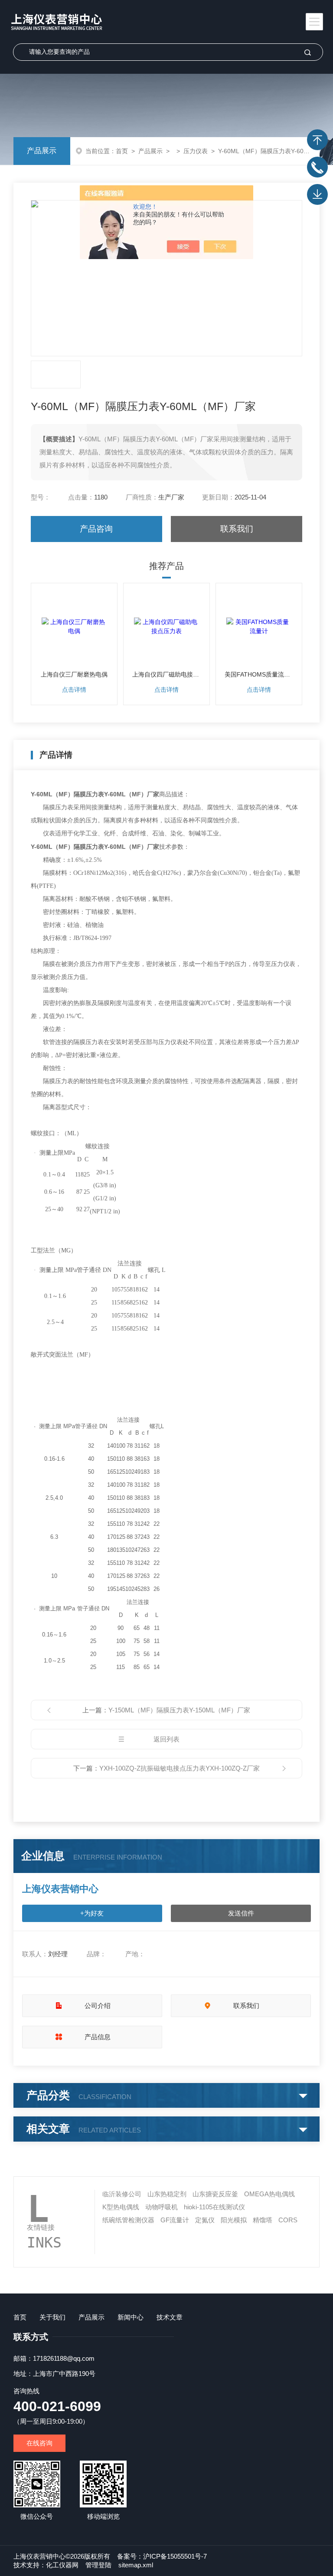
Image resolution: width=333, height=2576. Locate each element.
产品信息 (98, 2037)
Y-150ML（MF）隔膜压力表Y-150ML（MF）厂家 (179, 1710)
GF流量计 (175, 2220)
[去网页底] (317, 194)
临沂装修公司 (122, 2194)
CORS (288, 2220)
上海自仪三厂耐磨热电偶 (74, 674)
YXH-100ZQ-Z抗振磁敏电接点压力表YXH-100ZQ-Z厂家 (180, 1768)
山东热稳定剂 (167, 2194)
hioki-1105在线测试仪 (214, 2207)
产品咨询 (96, 529)
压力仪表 (196, 151)
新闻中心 (131, 2317)
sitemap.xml (136, 2565)
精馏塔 (263, 2220)
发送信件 (241, 1913)
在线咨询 (39, 2443)
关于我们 (52, 2317)
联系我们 (237, 529)
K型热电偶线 (121, 2207)
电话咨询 (317, 167)
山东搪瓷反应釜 (215, 2194)
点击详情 (74, 690)
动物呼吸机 (162, 2207)
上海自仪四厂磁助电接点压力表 (166, 674)
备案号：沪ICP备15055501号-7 (162, 2556)
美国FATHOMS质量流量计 (259, 674)
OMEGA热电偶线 (269, 2194)
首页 (122, 151)
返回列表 (166, 1739)
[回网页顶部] (317, 140)
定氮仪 (205, 2220)
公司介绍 (98, 2006)
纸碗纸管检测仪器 (128, 2220)
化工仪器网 (62, 2565)
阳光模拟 (234, 2220)
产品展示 (42, 151)
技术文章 (170, 2317)
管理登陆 (98, 2565)
